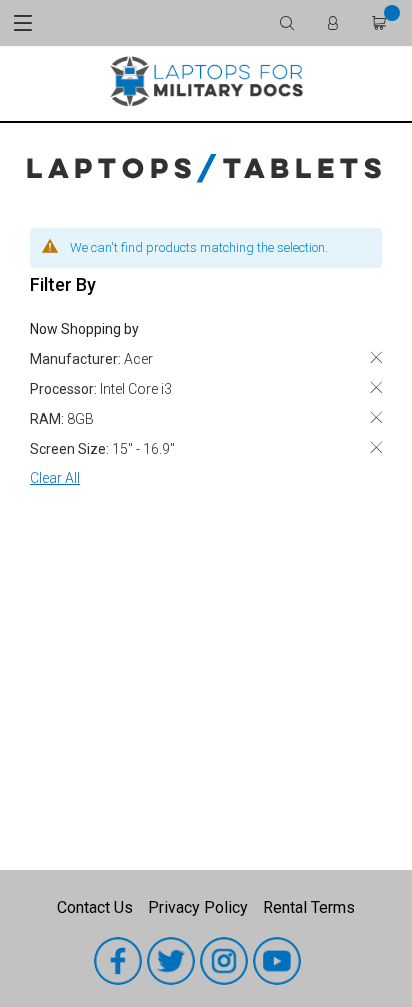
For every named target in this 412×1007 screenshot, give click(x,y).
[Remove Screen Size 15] (376, 447)
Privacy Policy (198, 907)
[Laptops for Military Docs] (205, 80)
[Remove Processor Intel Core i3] (376, 387)
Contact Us (95, 907)
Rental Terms (309, 907)
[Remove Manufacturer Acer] (376, 357)
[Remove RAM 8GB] (376, 417)
